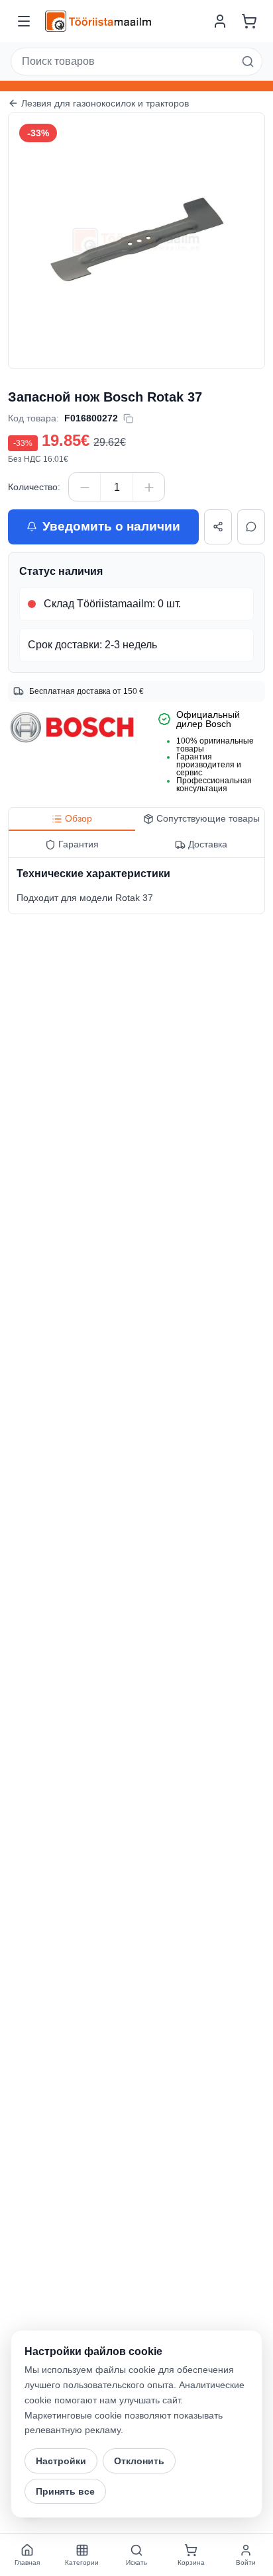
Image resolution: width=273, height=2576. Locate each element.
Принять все (65, 2491)
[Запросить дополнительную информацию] (251, 527)
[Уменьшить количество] (85, 488)
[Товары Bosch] (72, 728)
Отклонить (139, 2461)
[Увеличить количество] (148, 488)
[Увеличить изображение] (242, 136)
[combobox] (136, 62)
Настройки (61, 2461)
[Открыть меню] (24, 21)
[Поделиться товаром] (218, 527)
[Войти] (220, 21)
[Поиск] (248, 62)
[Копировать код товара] (128, 418)
